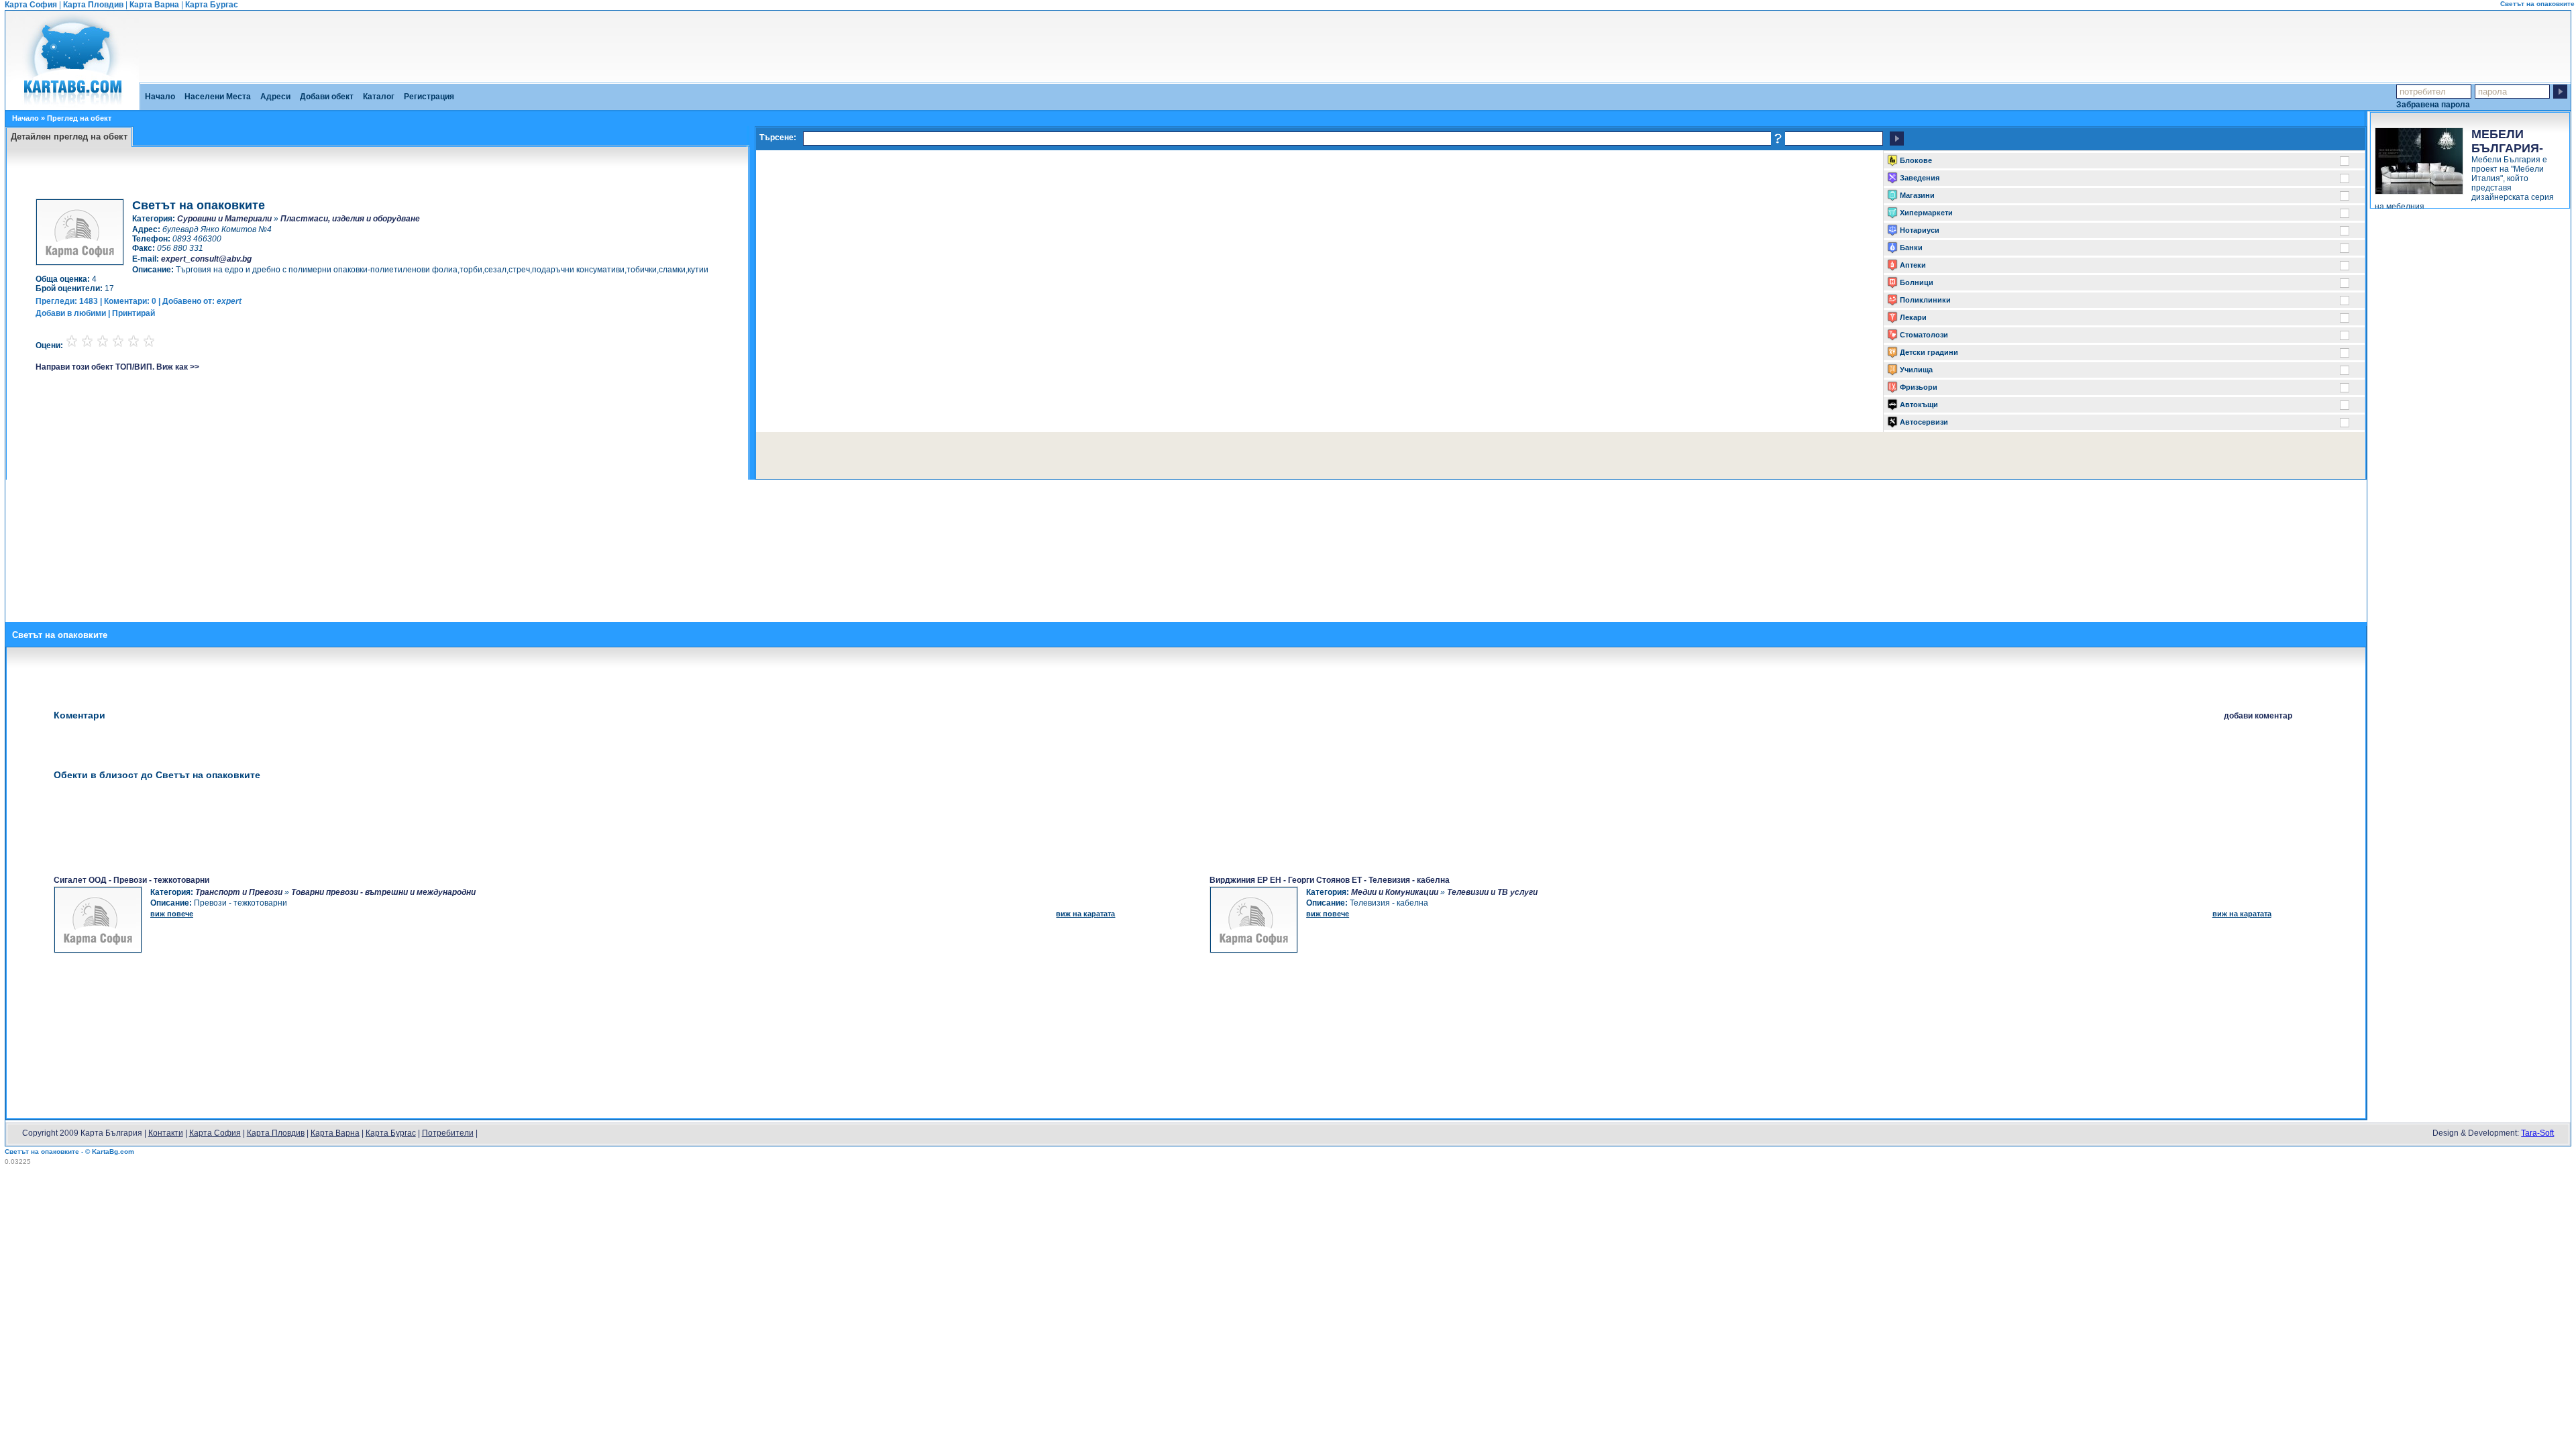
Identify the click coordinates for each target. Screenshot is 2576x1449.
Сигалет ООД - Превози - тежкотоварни (131, 880)
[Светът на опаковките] (72, 105)
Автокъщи (1919, 405)
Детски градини (1929, 352)
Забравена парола (2433, 104)
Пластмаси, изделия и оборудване (350, 219)
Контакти (166, 1133)
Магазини (1917, 195)
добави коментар (2258, 716)
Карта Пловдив (93, 5)
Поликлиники (1925, 300)
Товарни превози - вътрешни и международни (383, 892)
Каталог (379, 97)
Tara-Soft (2537, 1133)
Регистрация (429, 97)
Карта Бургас (212, 5)
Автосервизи (1924, 422)
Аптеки (1913, 265)
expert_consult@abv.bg (206, 259)
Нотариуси (1920, 230)
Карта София (31, 5)
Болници (1917, 282)
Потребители (448, 1133)
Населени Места (218, 97)
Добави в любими (71, 313)
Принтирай (133, 313)
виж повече (172, 914)
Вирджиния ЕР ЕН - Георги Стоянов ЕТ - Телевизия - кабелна (1330, 880)
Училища (1916, 370)
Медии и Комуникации (1395, 892)
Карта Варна (154, 5)
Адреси (275, 97)
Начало (160, 97)
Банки (1911, 248)
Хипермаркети (1926, 213)
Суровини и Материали (224, 219)
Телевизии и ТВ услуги (1492, 892)
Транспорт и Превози (239, 892)
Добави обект (327, 97)
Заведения (1920, 178)
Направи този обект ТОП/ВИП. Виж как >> (117, 367)
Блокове (1916, 160)
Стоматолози (1924, 335)
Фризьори (1919, 387)
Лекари (1913, 317)
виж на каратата (1085, 914)
